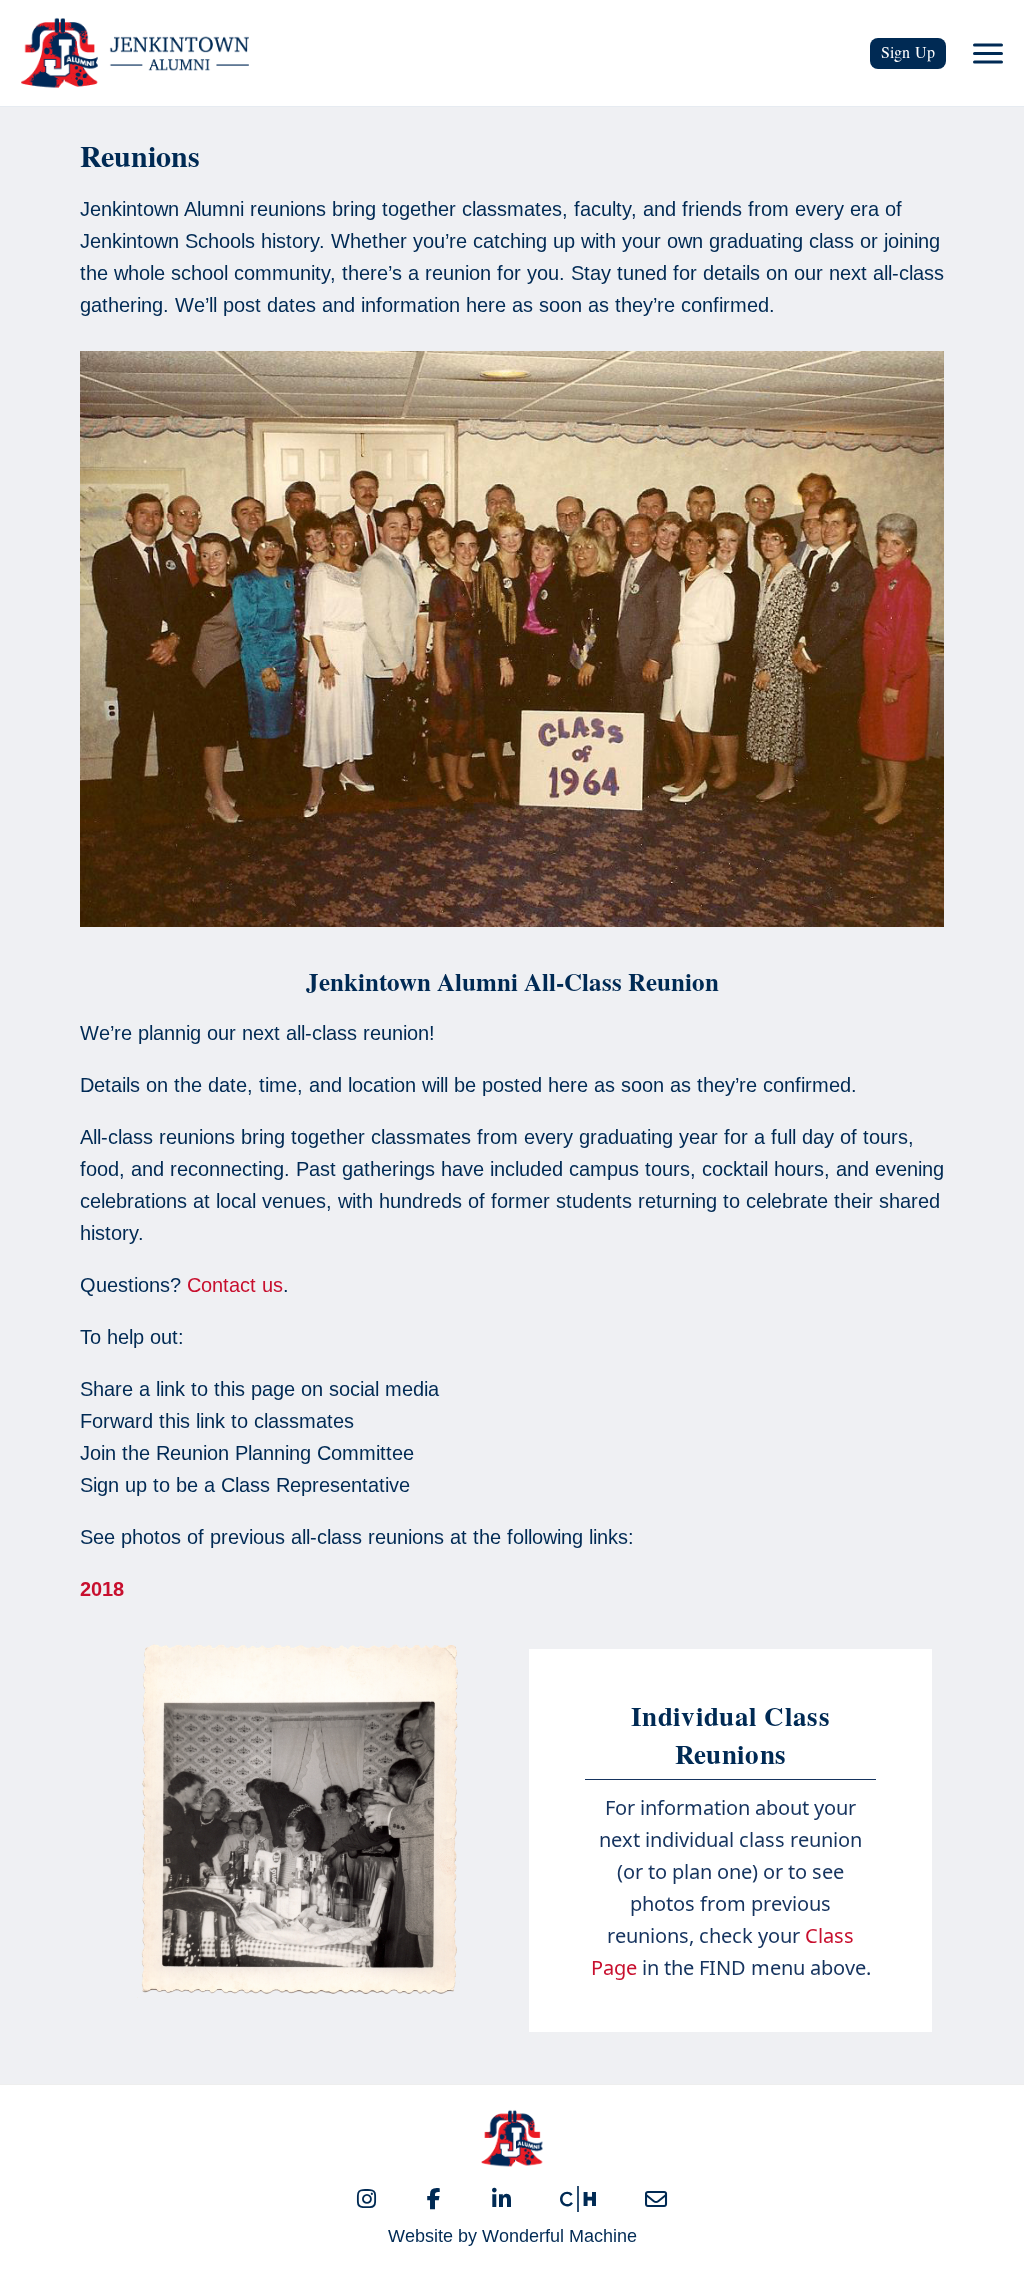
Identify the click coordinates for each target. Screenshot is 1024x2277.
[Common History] (578, 2199)
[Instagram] (366, 2199)
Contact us (235, 1285)
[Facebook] (434, 2199)
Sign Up (908, 51)
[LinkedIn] (501, 2199)
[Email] (656, 2199)
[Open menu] (988, 53)
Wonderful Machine (559, 2236)
